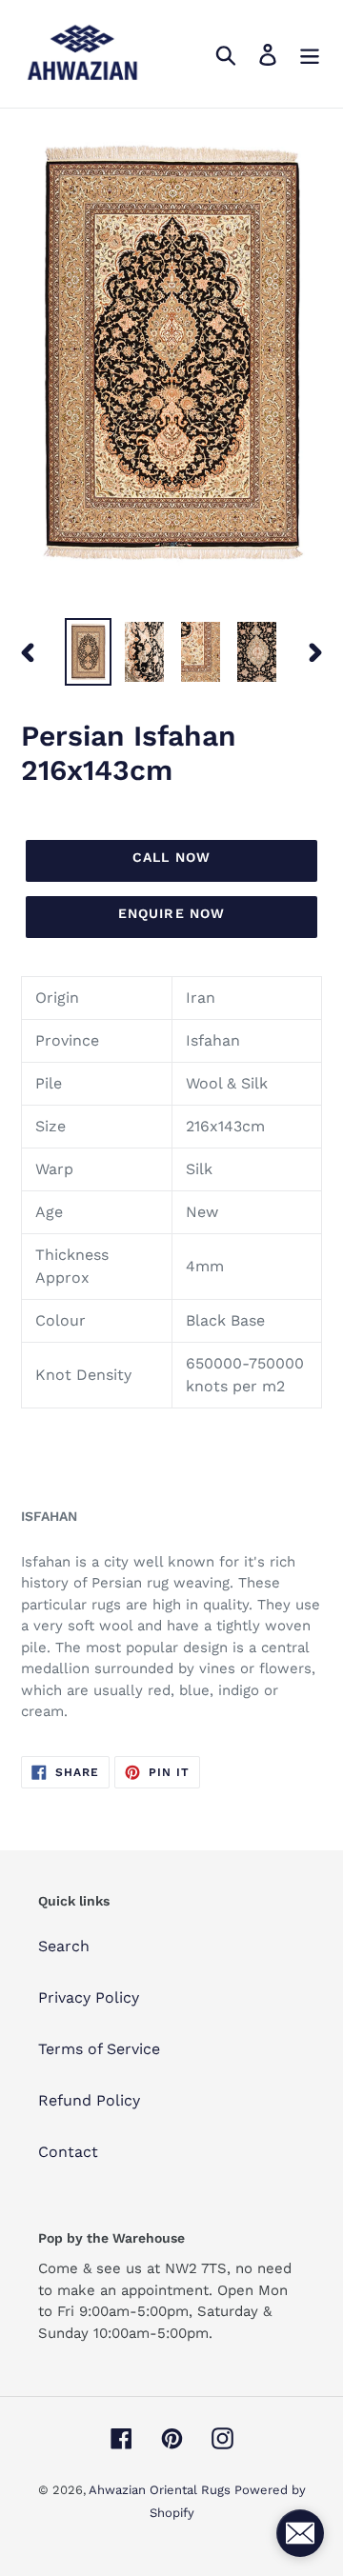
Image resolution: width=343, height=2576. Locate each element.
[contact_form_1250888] (300, 2533)
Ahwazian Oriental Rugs (161, 2490)
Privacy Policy (89, 1997)
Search (64, 1946)
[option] (88, 652)
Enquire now (171, 913)
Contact (68, 2152)
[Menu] (310, 54)
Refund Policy (89, 2100)
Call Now (171, 857)
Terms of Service (99, 2049)
